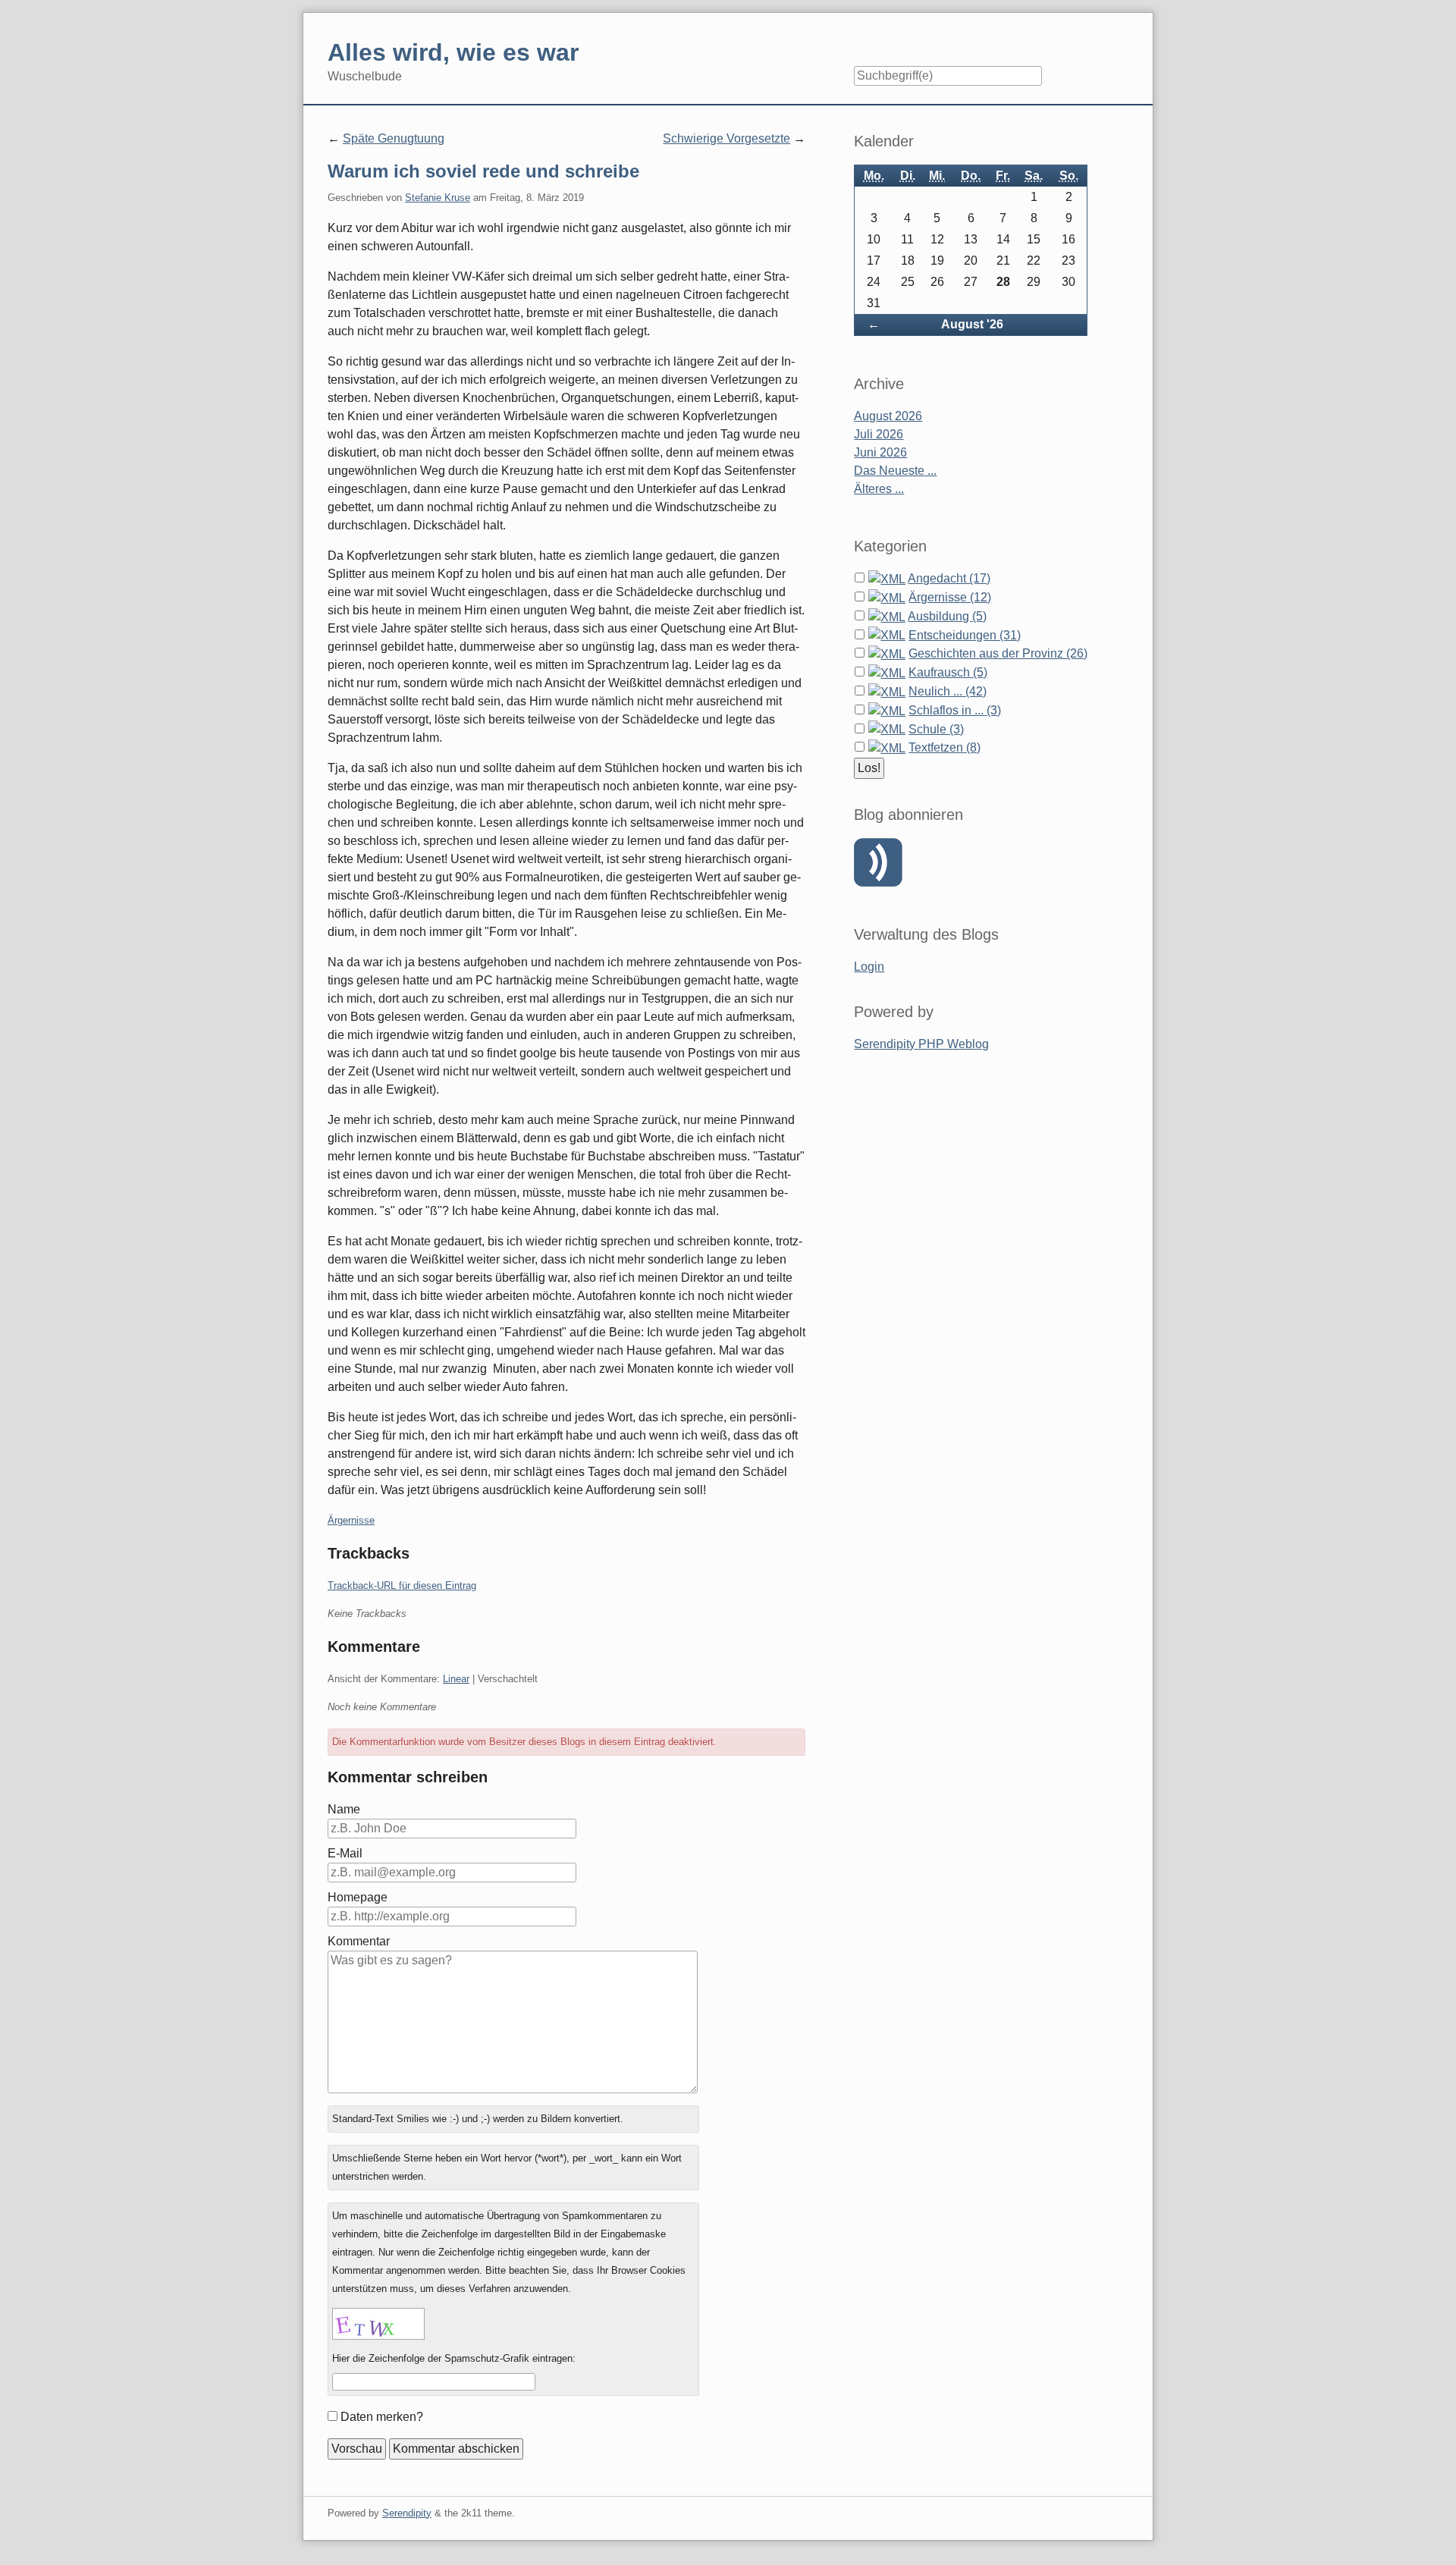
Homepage (358, 1897)
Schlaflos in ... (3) (955, 710)
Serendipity (407, 2513)
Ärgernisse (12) (950, 597)
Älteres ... (879, 489)
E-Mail (345, 1853)
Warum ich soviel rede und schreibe (483, 171)
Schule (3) (936, 729)
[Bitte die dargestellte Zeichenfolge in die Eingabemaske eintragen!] (378, 2324)
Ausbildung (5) (947, 616)
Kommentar (359, 1941)
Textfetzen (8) (945, 747)
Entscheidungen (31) (965, 635)
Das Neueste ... (895, 471)
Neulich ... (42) (948, 691)
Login (869, 967)
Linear (456, 1679)
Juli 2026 (879, 434)
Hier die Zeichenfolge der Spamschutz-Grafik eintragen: (454, 2358)
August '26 (972, 324)
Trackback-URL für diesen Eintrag (402, 1585)
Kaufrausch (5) (948, 672)
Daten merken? (382, 2417)
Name (344, 1809)
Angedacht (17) (949, 578)
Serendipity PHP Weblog (921, 1044)
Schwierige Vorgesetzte (726, 138)
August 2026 (888, 416)
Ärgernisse (351, 1520)
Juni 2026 (880, 452)
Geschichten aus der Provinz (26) (998, 653)
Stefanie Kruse (438, 198)
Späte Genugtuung (394, 138)
